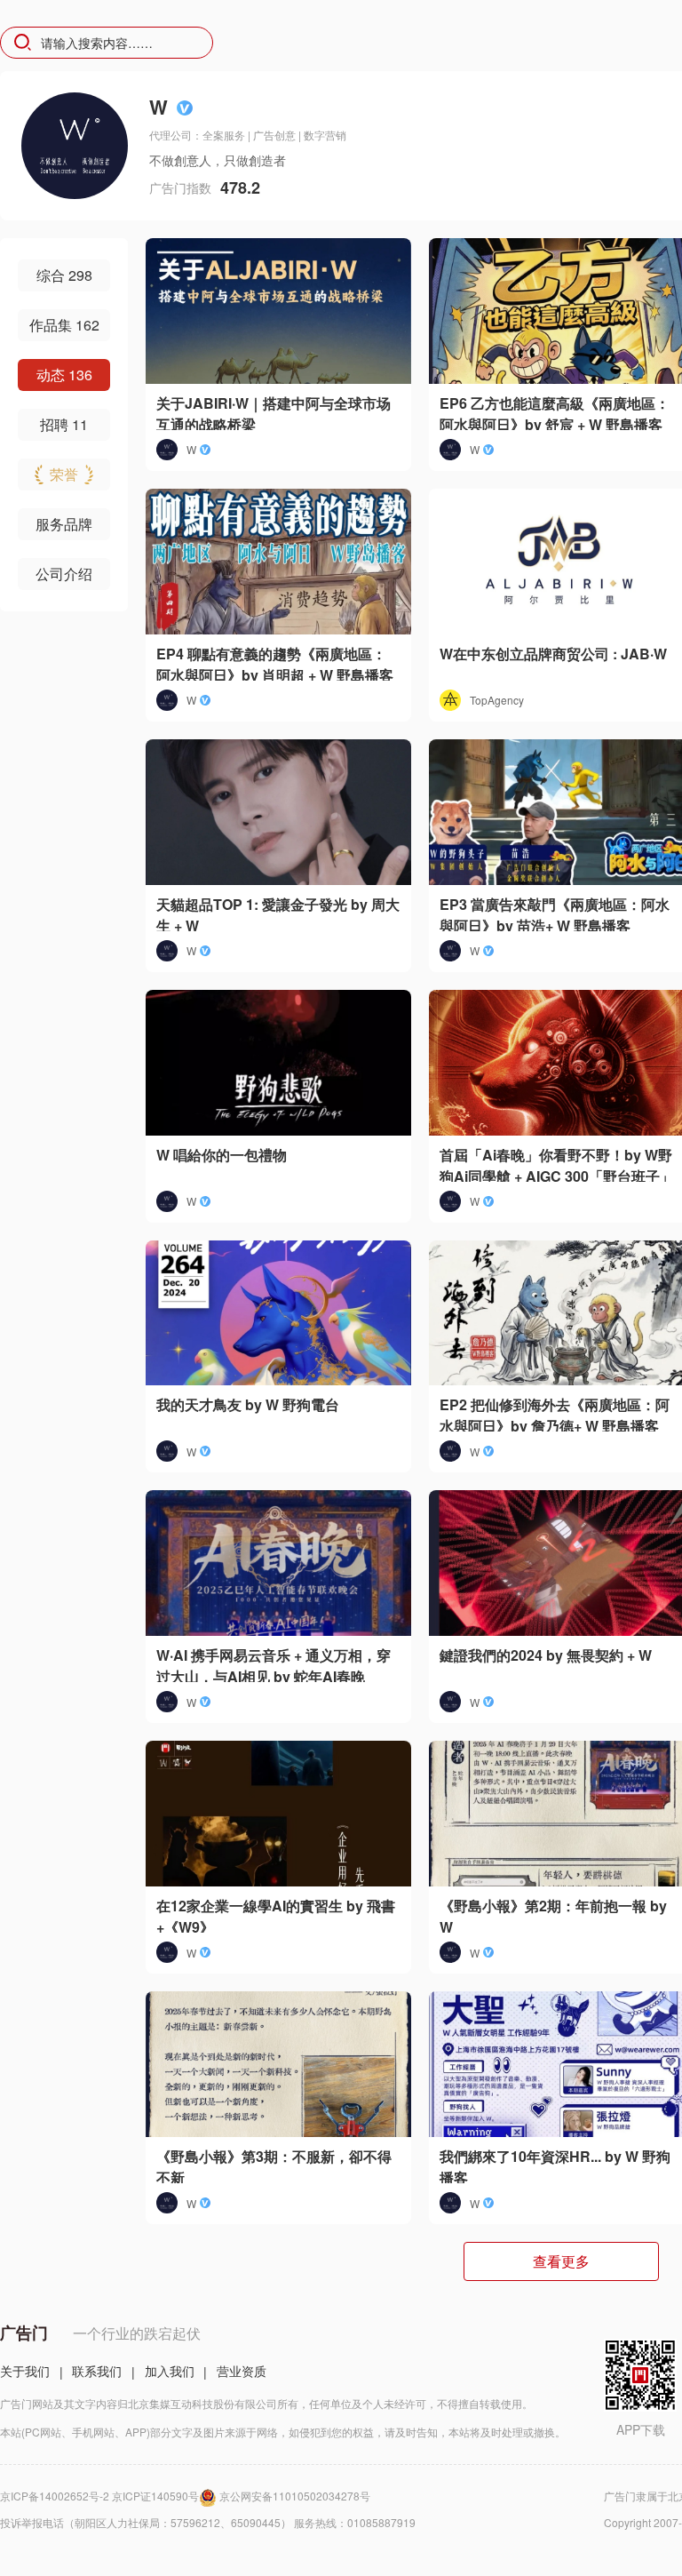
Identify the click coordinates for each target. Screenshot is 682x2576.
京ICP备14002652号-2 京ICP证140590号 (99, 2496)
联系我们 (97, 2371)
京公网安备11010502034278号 (295, 2496)
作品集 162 (64, 325)
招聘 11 (64, 424)
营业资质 (242, 2371)
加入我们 (170, 2371)
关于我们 (25, 2371)
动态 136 (64, 375)
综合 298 (64, 275)
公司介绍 (64, 574)
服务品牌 (64, 524)
